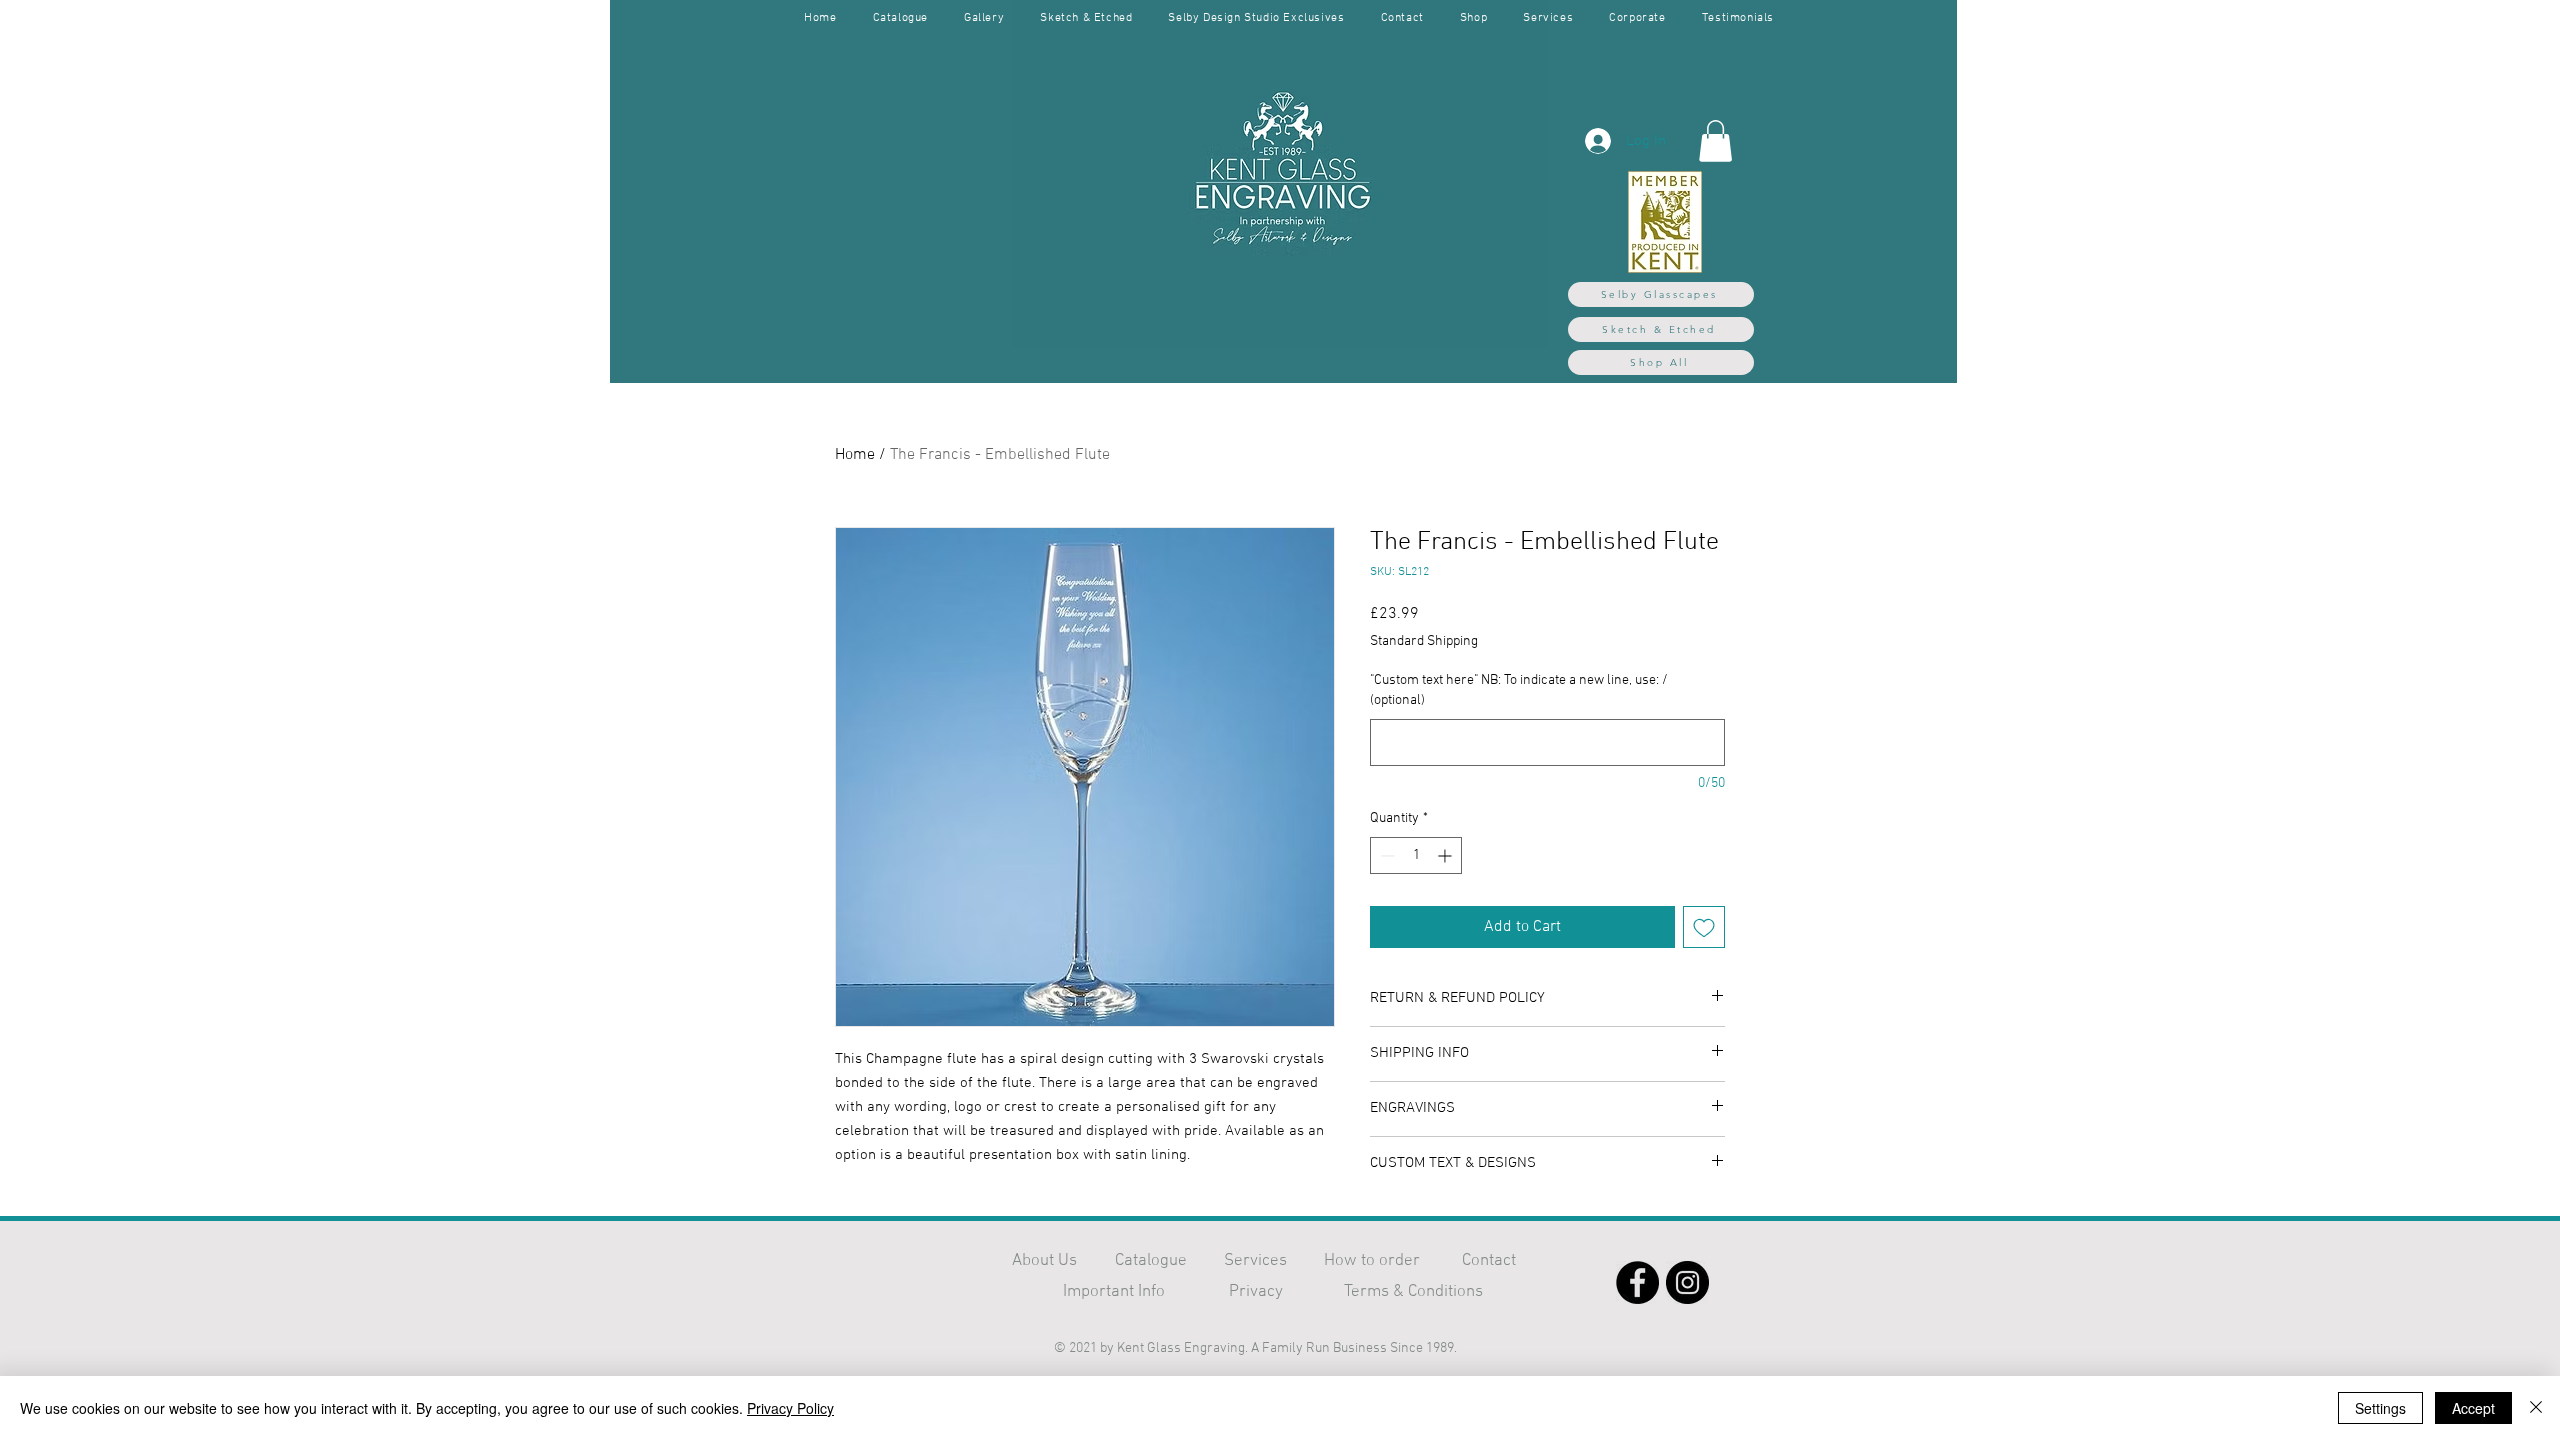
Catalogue (1151, 1261)
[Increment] (1446, 855)
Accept (2473, 1408)
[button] (1715, 141)
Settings (2380, 1408)
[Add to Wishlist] (1704, 927)
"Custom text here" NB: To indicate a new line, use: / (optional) (1519, 690)
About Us (1044, 1261)
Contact (1489, 1261)
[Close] (2536, 1408)
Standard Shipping (1424, 641)
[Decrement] (1385, 855)
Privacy (1256, 1292)
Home (855, 455)
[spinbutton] (1416, 855)
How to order (1372, 1261)
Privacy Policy (790, 1408)
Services (1255, 1261)
